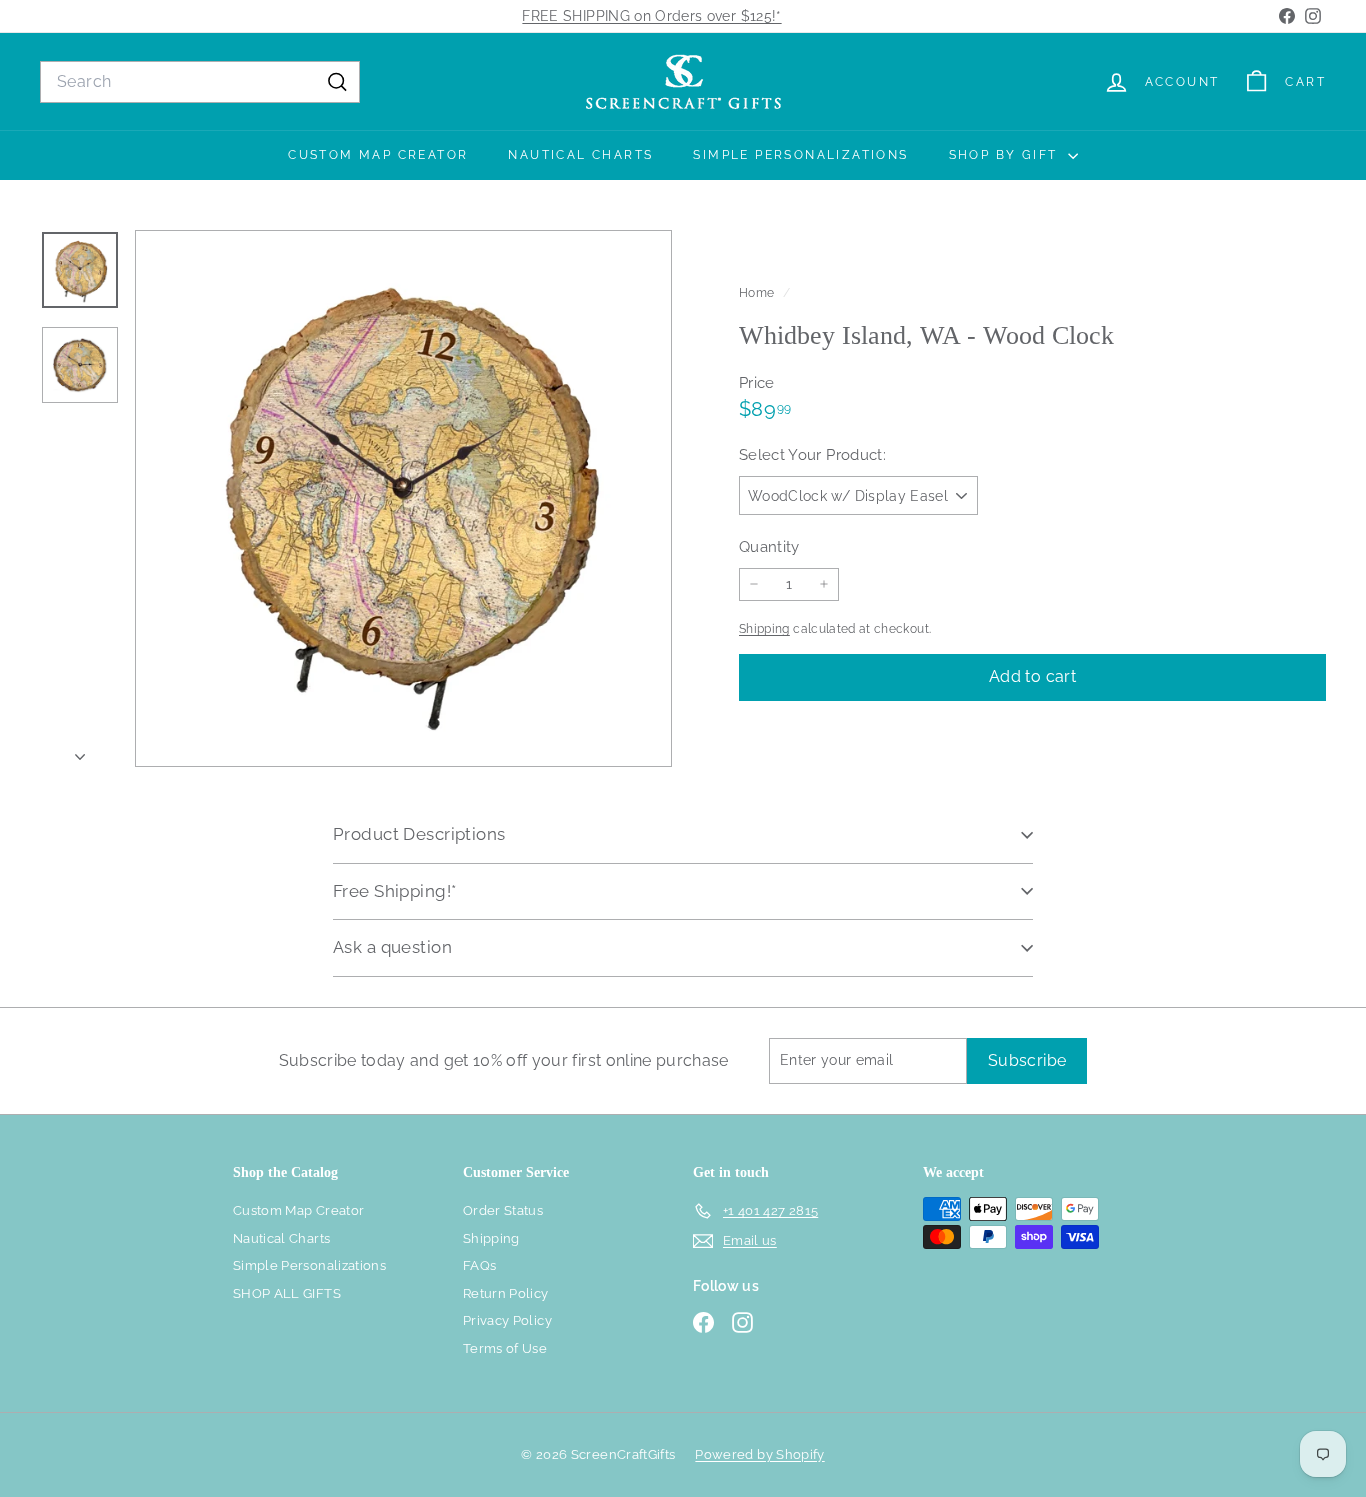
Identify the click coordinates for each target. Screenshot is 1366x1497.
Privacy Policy (507, 1320)
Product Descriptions (419, 834)
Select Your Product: (812, 455)
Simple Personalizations (800, 155)
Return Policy (506, 1293)
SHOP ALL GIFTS (287, 1293)
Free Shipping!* (394, 891)
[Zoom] (403, 498)
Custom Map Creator (378, 155)
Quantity (769, 546)
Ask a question (392, 947)
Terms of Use (505, 1348)
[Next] (80, 751)
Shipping (764, 629)
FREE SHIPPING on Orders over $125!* (651, 16)
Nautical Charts (580, 155)
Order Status (503, 1210)
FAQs (479, 1265)
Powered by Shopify (759, 1454)
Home (758, 293)
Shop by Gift (1006, 155)
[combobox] (200, 82)
